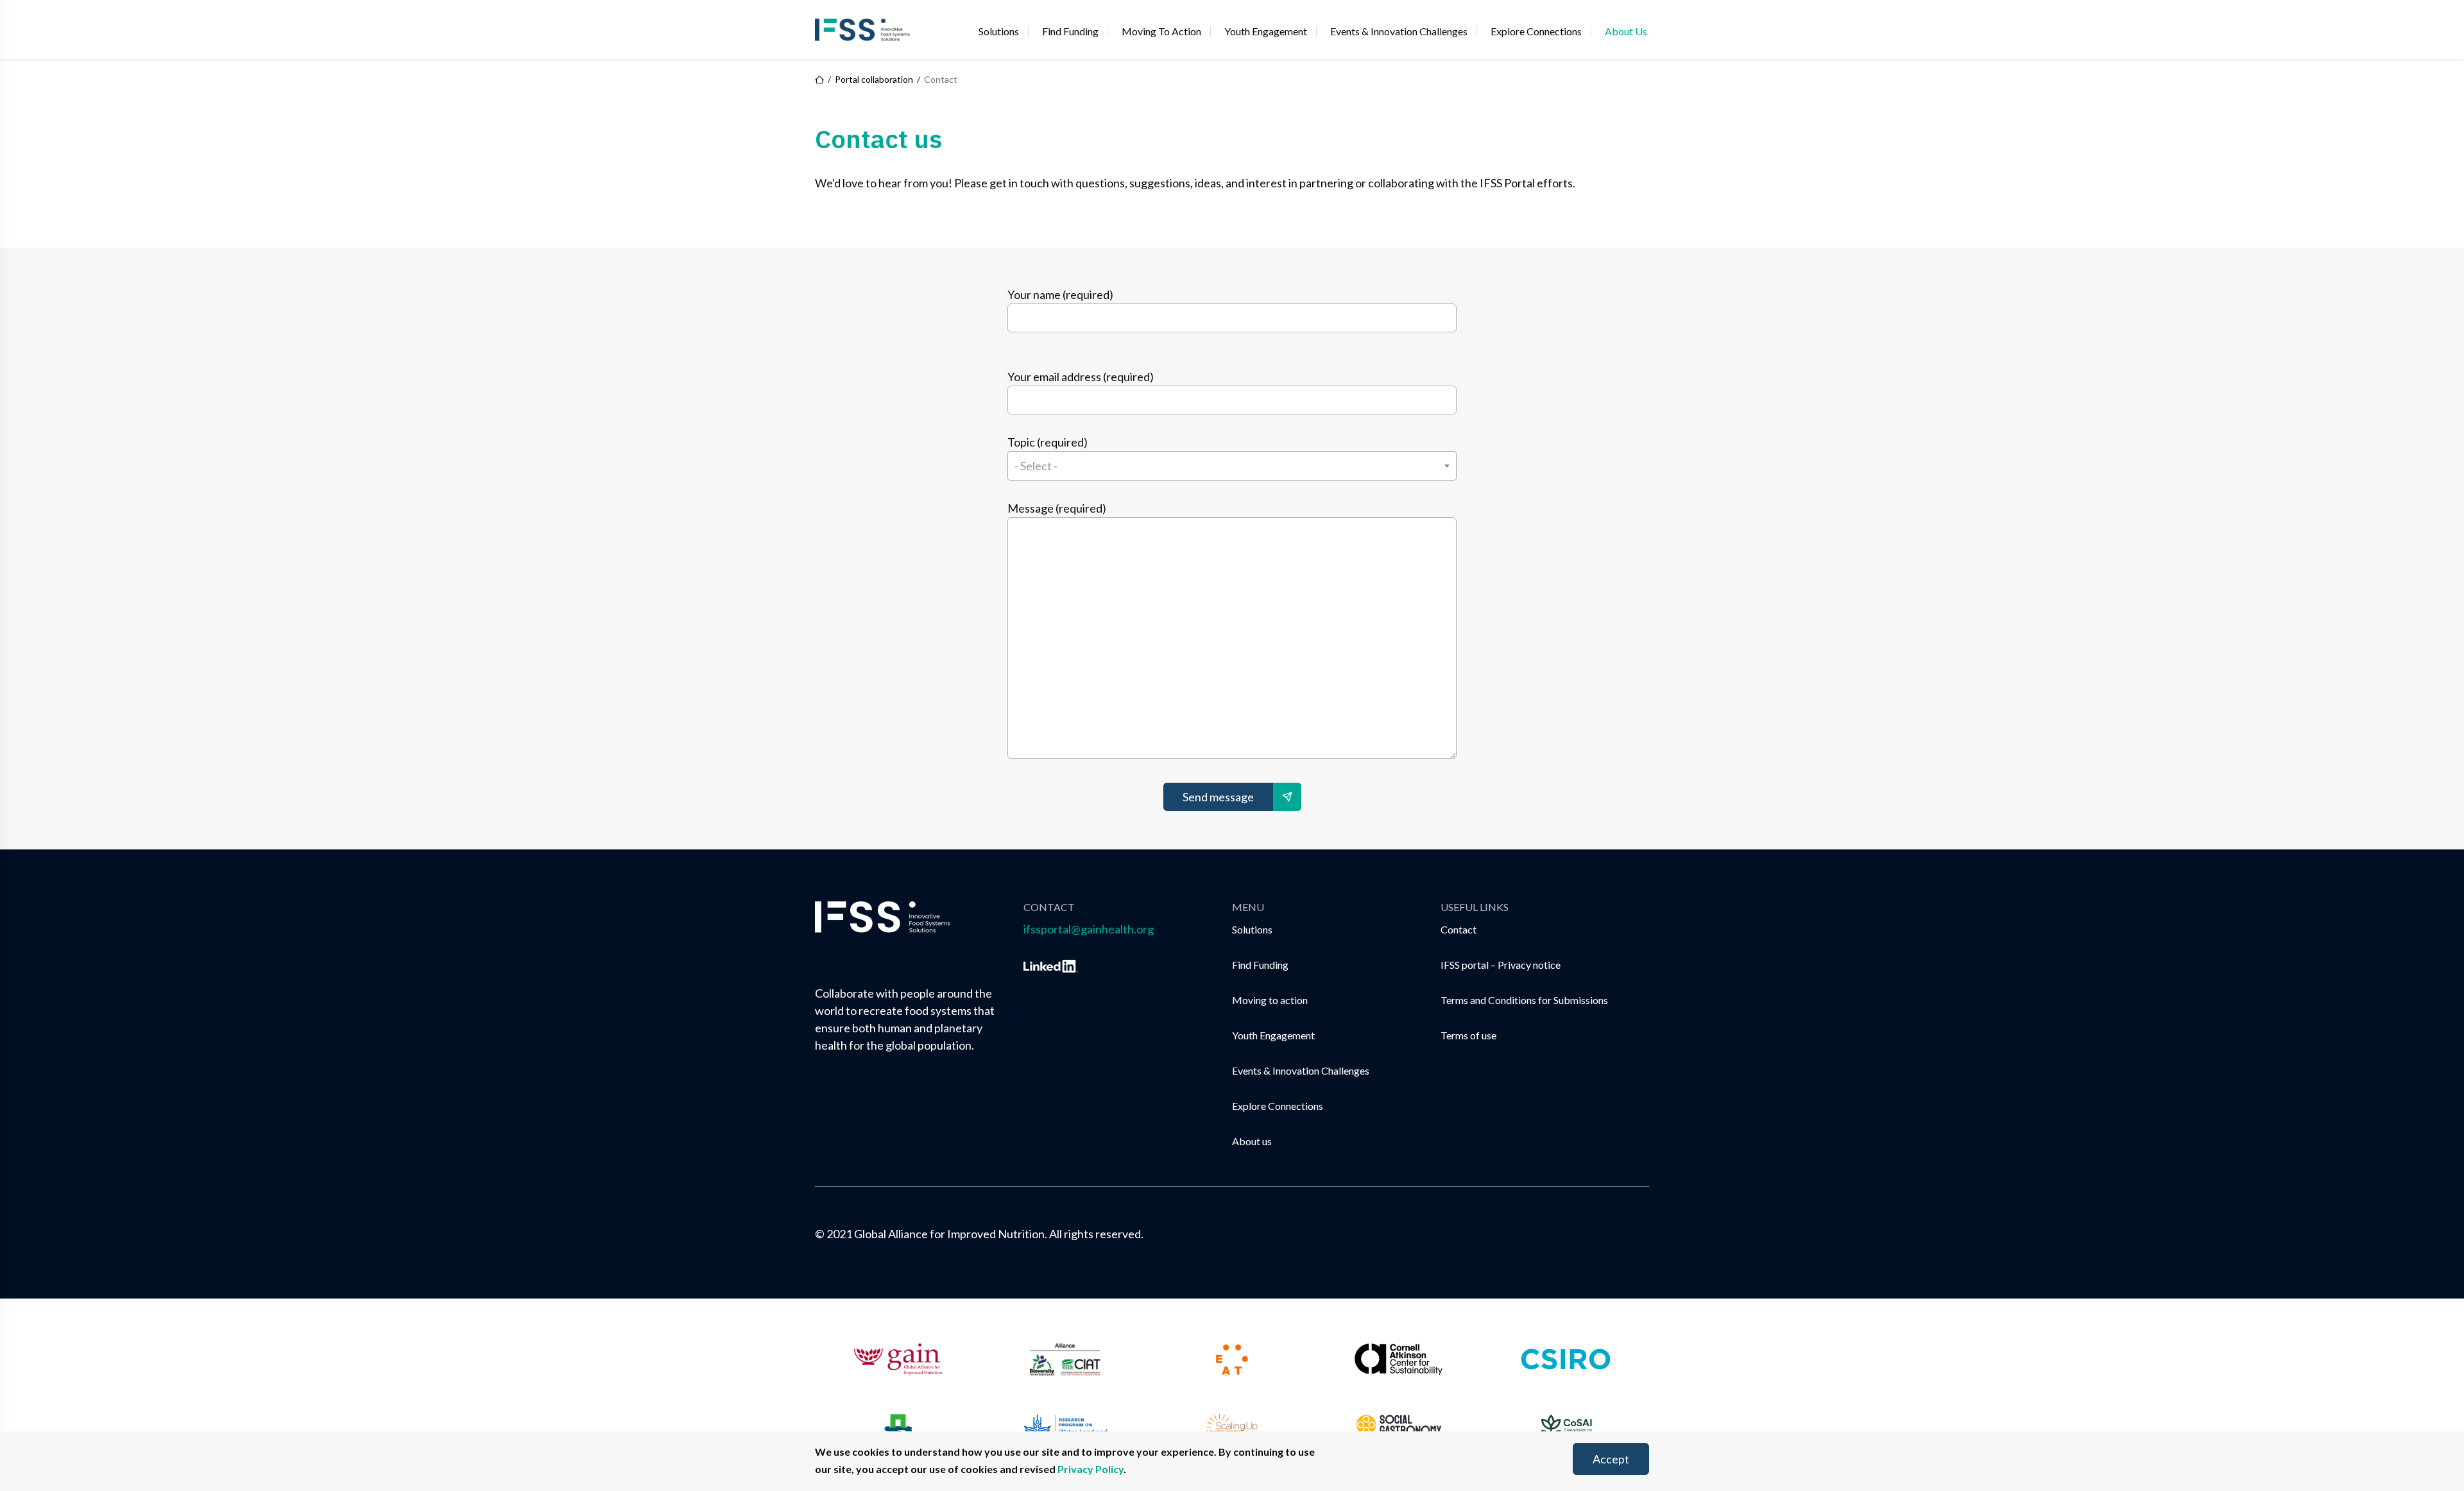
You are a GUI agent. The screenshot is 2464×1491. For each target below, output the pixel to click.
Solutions (999, 31)
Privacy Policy (1091, 1469)
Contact (1459, 929)
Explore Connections (1536, 31)
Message (1057, 508)
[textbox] (1232, 466)
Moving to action (1161, 31)
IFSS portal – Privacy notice (1501, 965)
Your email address (1081, 377)
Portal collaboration (874, 80)
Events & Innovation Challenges (1399, 31)
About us (1626, 31)
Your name (1060, 294)
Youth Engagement (1266, 31)
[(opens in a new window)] (1051, 964)
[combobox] (1232, 466)
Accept (1611, 1459)
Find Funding (1070, 31)
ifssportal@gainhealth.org (1089, 929)
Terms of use (1468, 1035)
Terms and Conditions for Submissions (1524, 1000)
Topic (1048, 442)
